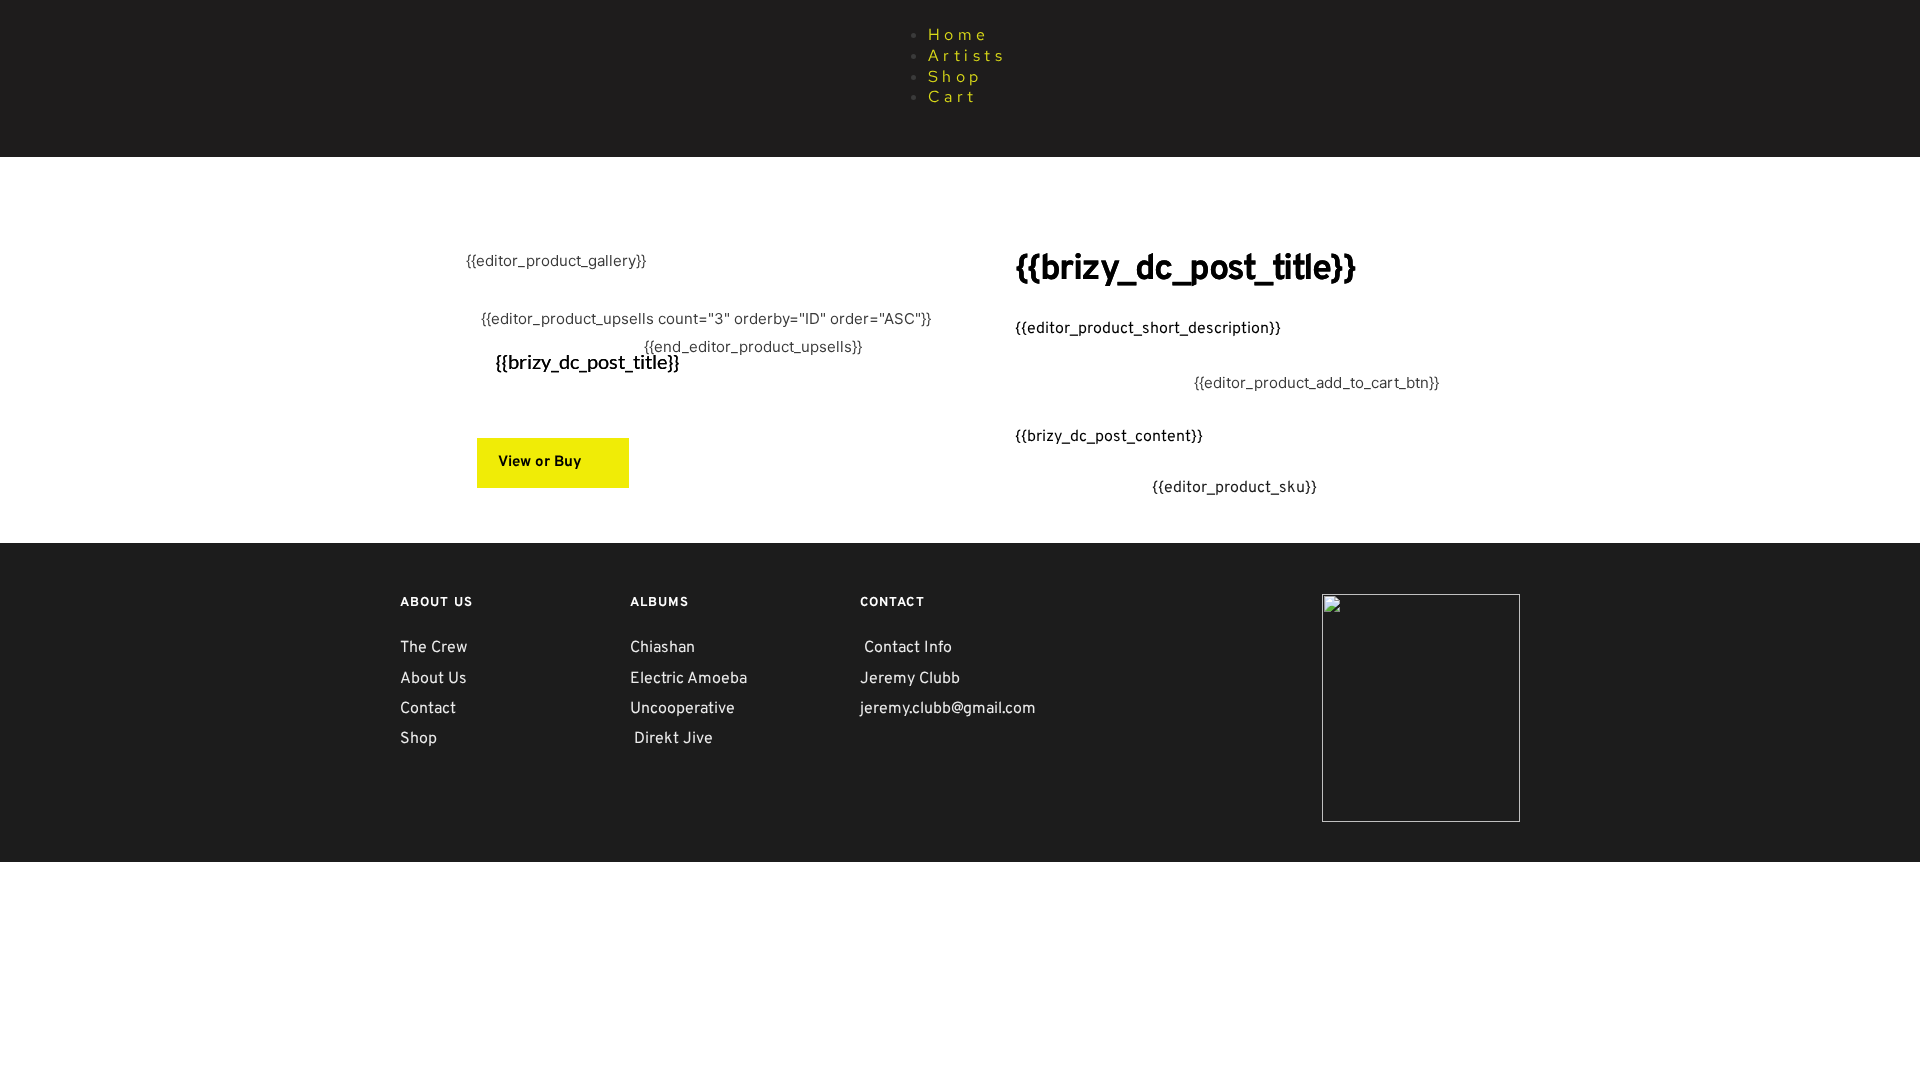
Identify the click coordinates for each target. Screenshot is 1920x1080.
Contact (428, 709)
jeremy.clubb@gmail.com (950, 709)
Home (959, 34)
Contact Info (908, 648)
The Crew (433, 648)
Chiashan (664, 648)
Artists (967, 55)
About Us (433, 679)
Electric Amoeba (690, 679)
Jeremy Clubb (910, 679)
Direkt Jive (673, 739)
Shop (955, 76)
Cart (953, 96)
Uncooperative (682, 709)
